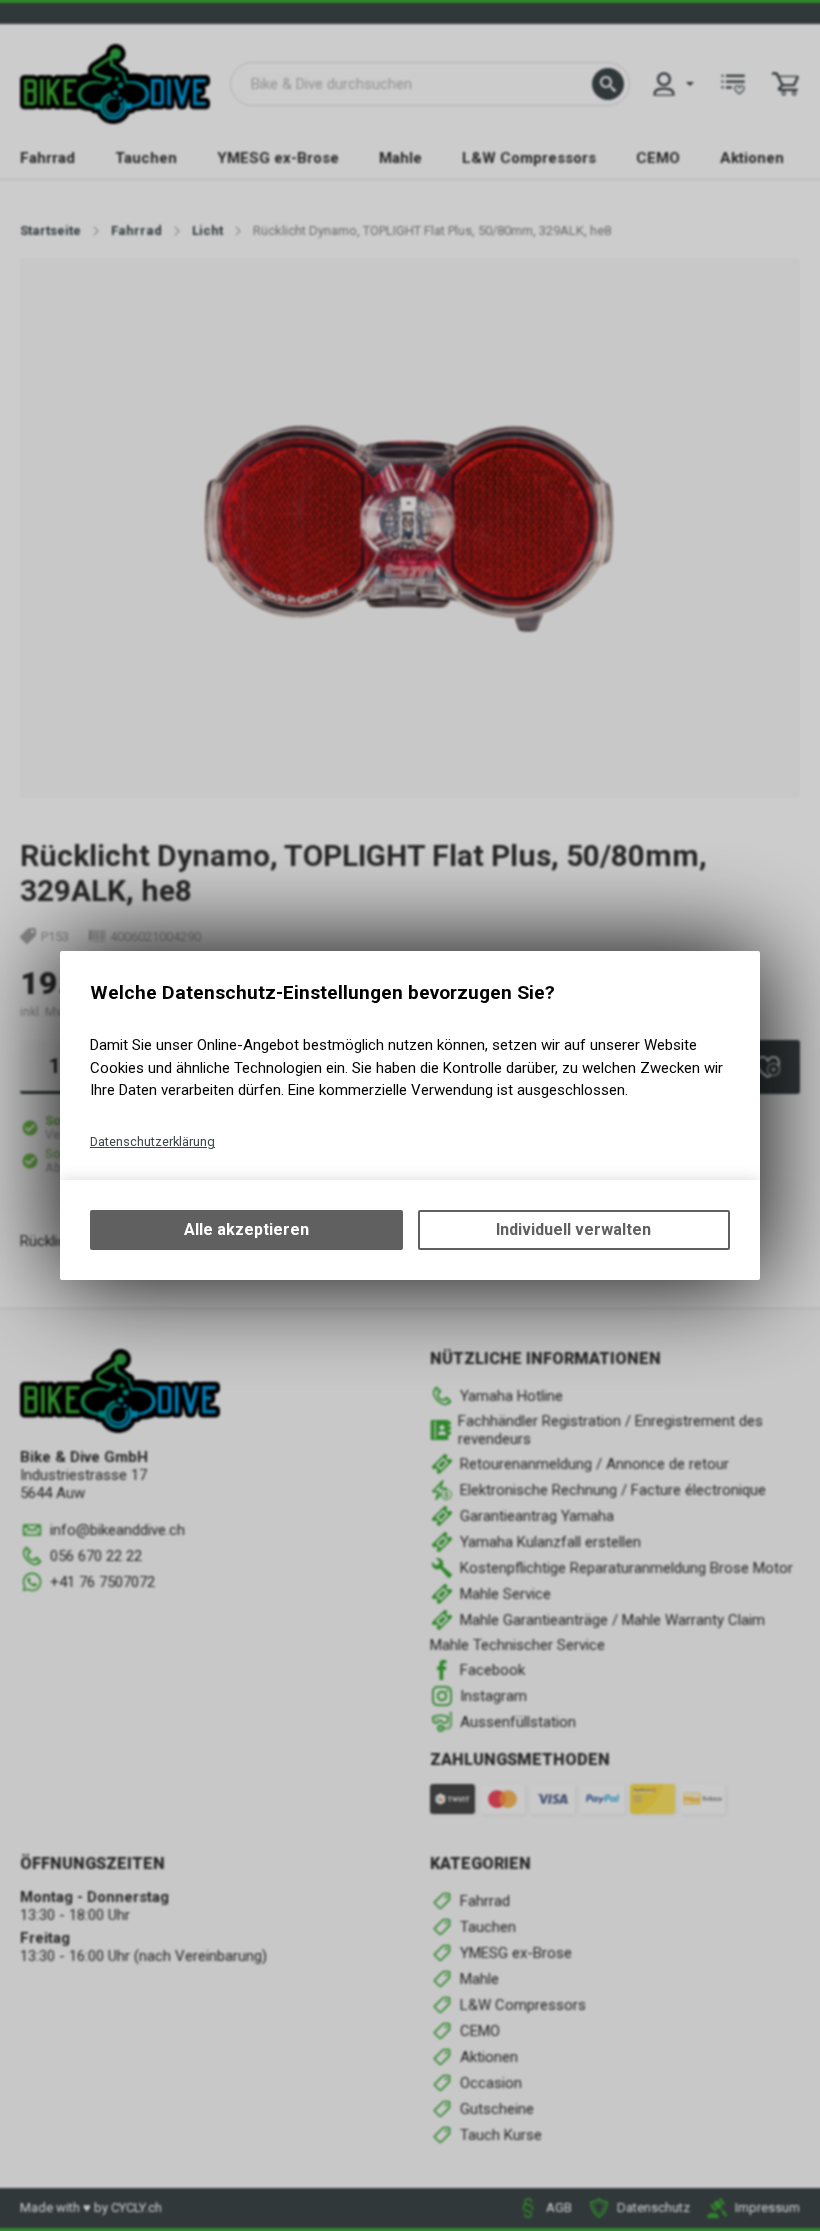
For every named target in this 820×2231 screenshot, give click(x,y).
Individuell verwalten (573, 1229)
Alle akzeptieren (246, 1229)
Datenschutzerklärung (152, 1141)
